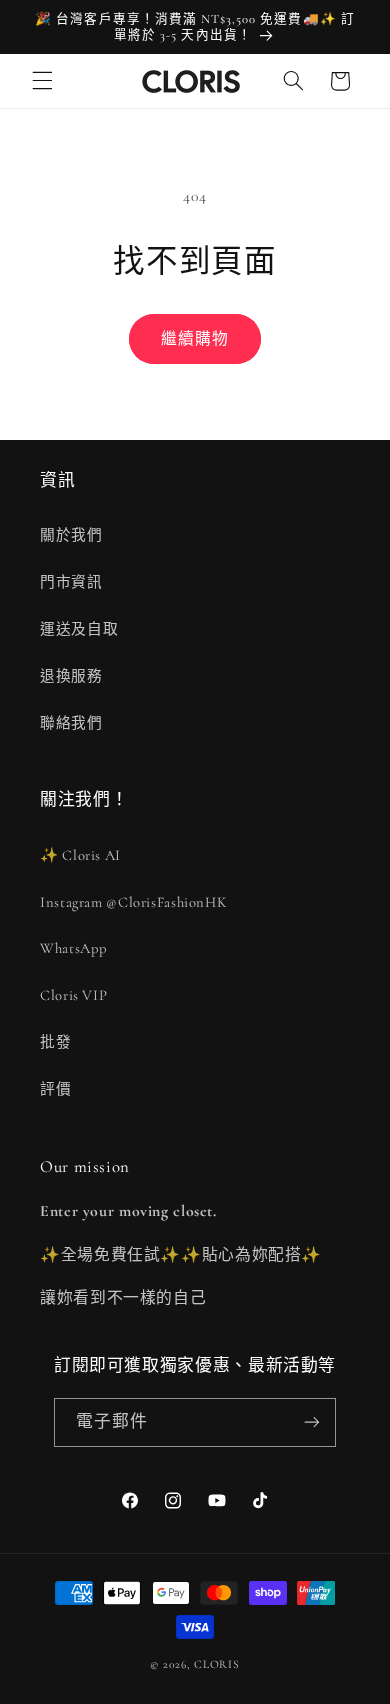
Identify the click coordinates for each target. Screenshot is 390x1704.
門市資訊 (71, 582)
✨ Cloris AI (80, 855)
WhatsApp (74, 948)
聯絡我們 (71, 723)
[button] (42, 81)
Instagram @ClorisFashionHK (133, 902)
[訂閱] (312, 1422)
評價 (55, 1089)
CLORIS (216, 1664)
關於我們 (71, 535)
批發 (55, 1042)
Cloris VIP (73, 995)
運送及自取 (79, 629)
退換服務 (71, 676)
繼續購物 (195, 339)
